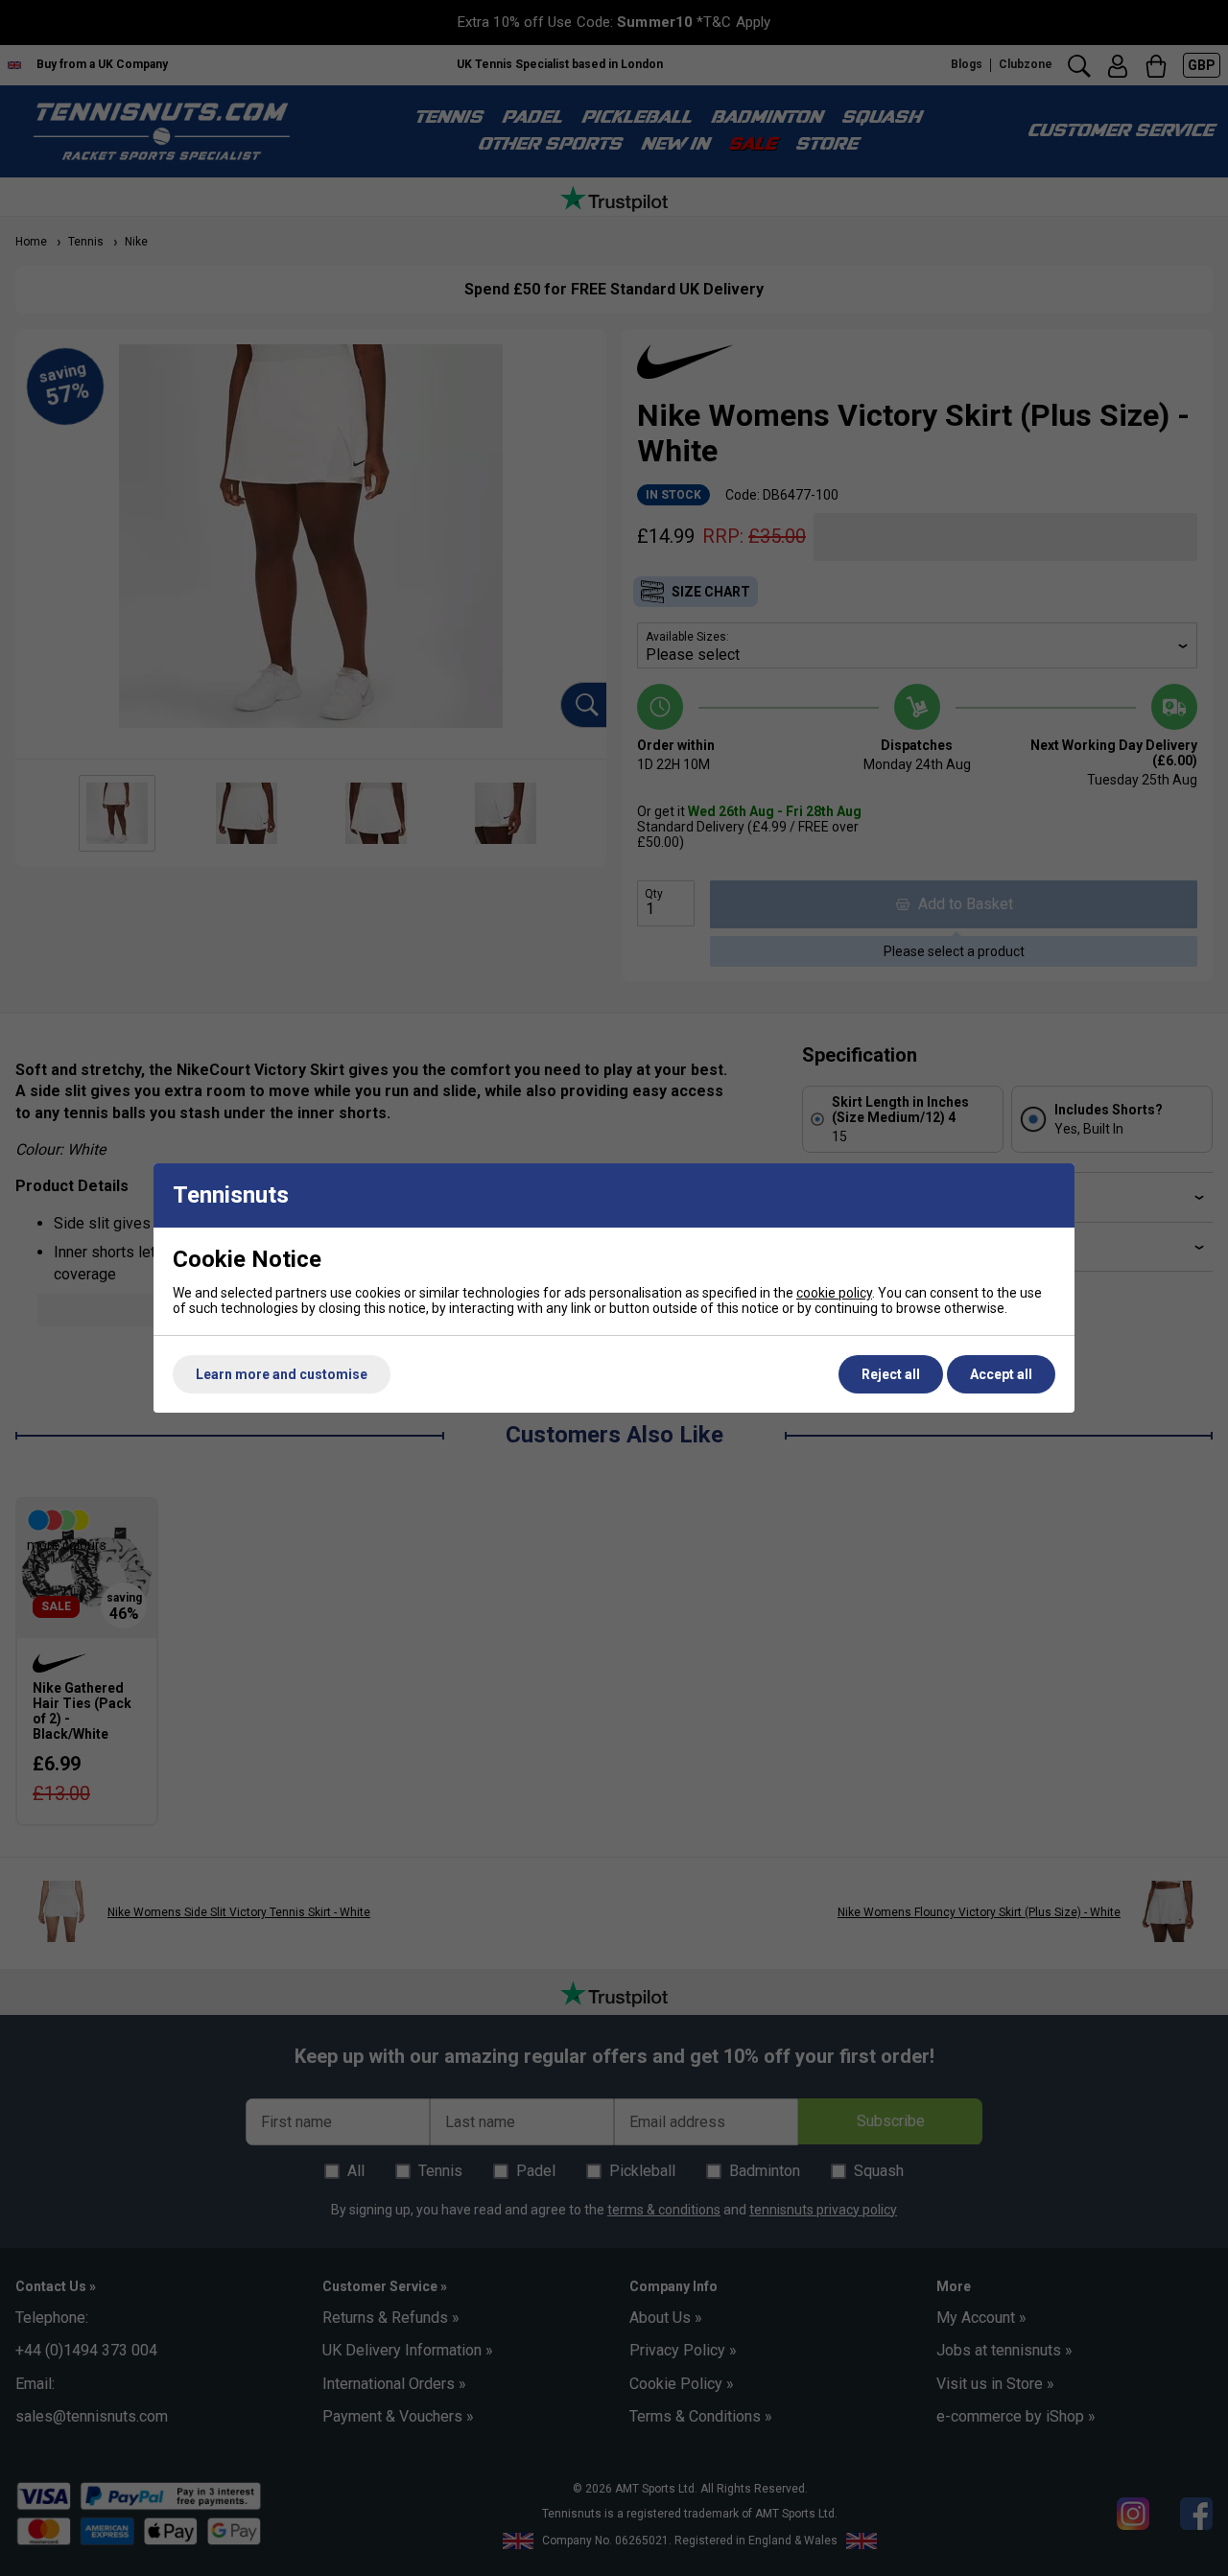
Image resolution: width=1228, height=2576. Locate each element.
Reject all (891, 1374)
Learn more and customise (282, 1374)
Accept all (1001, 1374)
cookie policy (834, 1293)
